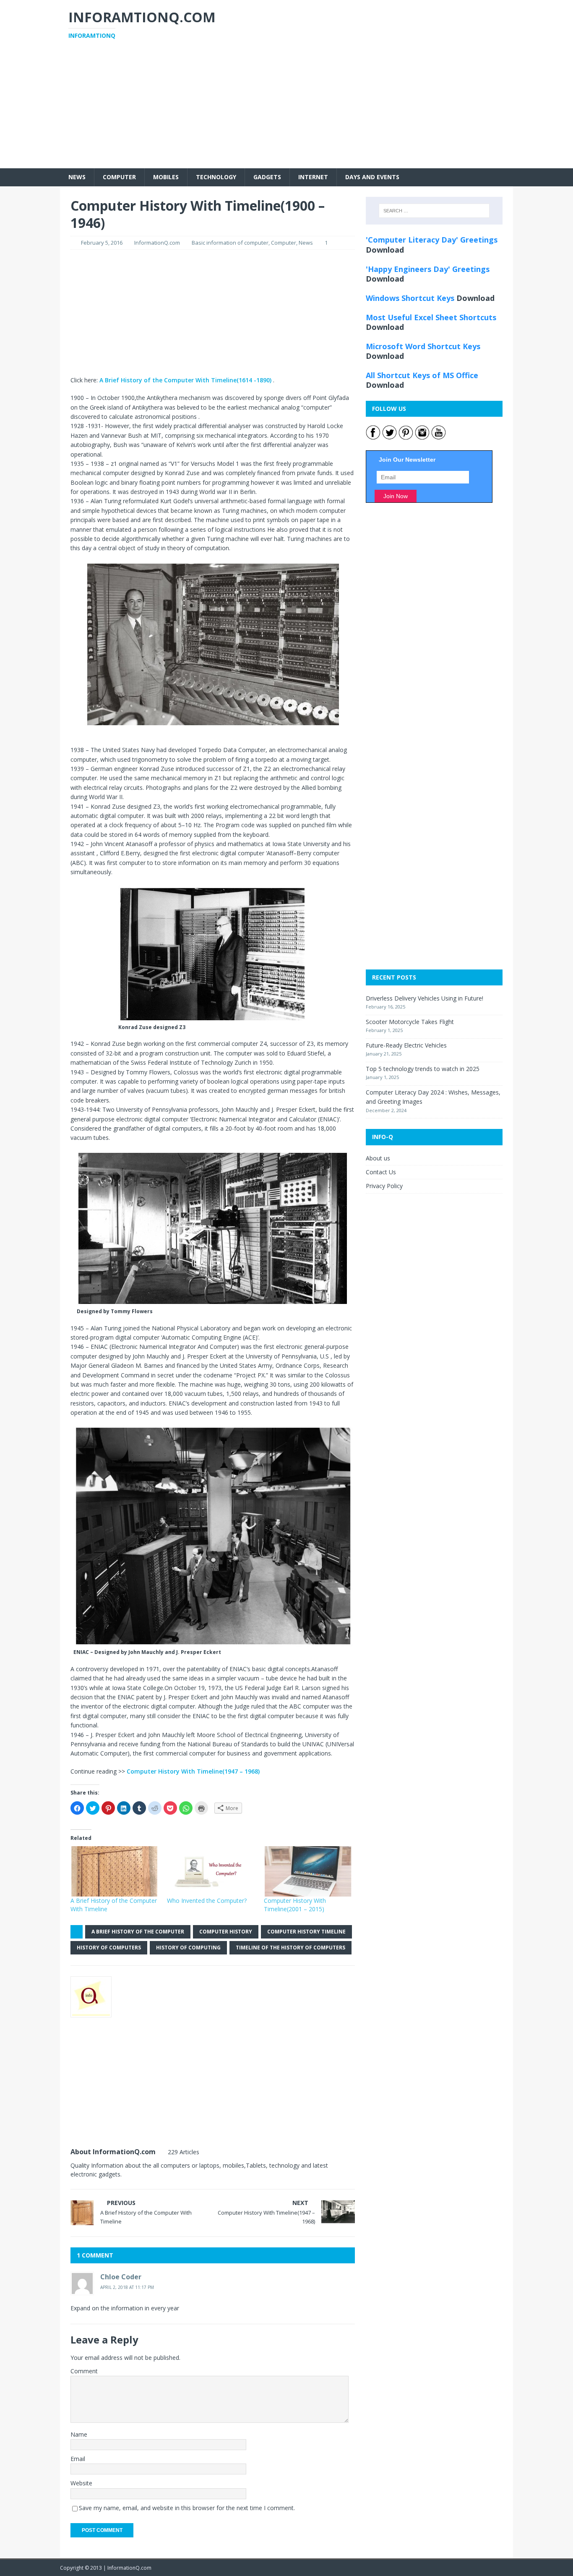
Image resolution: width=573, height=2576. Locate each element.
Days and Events (372, 177)
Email (78, 2459)
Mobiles (166, 177)
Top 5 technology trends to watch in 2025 (423, 1069)
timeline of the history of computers (290, 1948)
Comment (84, 2371)
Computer (119, 177)
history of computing (188, 1948)
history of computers (109, 1948)
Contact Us (381, 1172)
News (77, 177)
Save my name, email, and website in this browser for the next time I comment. (187, 2508)
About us (378, 1158)
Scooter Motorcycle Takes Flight (410, 1022)
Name (79, 2434)
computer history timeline (306, 1932)
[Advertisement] (286, 110)
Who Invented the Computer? (207, 1901)
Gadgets (267, 177)
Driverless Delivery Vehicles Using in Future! (425, 998)
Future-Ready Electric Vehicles (406, 1045)
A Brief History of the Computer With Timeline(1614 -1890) (185, 380)
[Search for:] (434, 211)
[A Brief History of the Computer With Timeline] (115, 1871)
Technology (216, 177)
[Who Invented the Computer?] (211, 1871)
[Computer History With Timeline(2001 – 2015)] (308, 1871)
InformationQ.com (157, 243)
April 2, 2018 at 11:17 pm (127, 2287)
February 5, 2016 (102, 243)
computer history (226, 1932)
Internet (313, 177)
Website (81, 2483)
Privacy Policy (384, 1186)
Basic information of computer (230, 243)
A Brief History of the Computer (138, 1932)
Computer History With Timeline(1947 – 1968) (193, 1771)
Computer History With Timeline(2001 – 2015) (295, 1905)
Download (385, 250)
